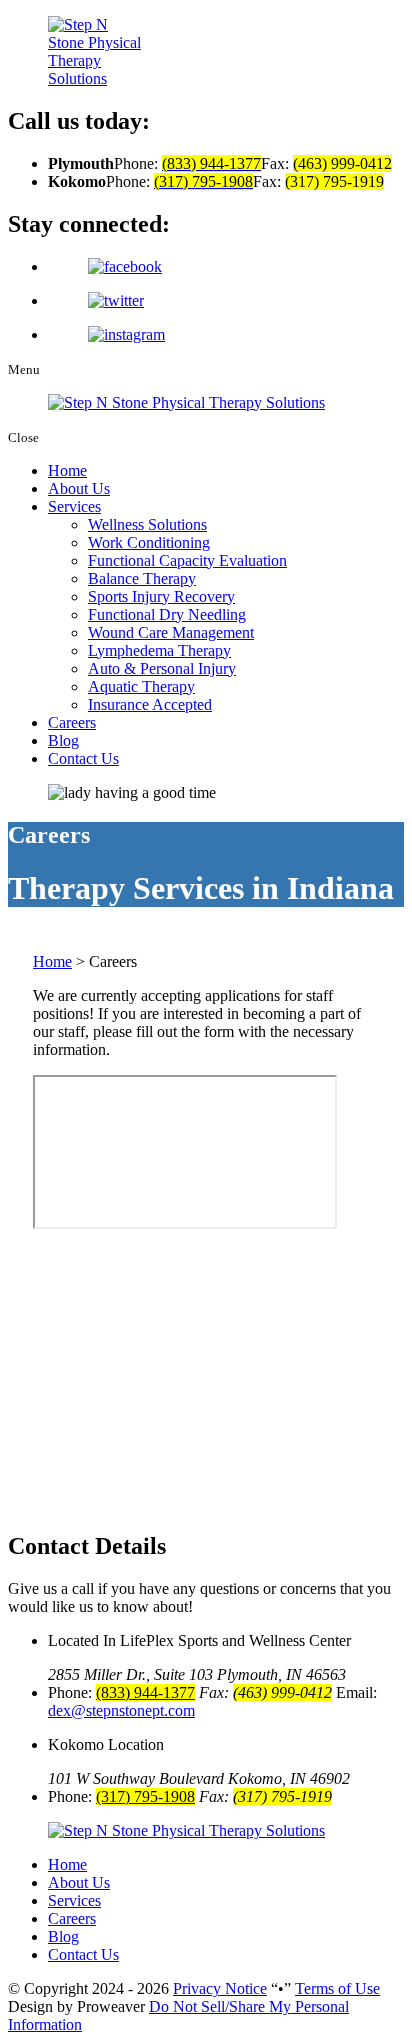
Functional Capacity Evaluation (187, 560)
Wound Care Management (171, 632)
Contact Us (83, 758)
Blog (63, 740)
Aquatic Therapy (141, 686)
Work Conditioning (149, 542)
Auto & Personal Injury (162, 668)
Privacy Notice (220, 1988)
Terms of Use (337, 1988)
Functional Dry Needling (167, 614)
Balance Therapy (142, 578)
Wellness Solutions (147, 524)
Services (74, 506)
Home (67, 470)
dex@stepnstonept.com (121, 1710)
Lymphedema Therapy (159, 650)
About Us (79, 488)
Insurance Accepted (150, 704)
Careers (72, 722)
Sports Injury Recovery (161, 596)
